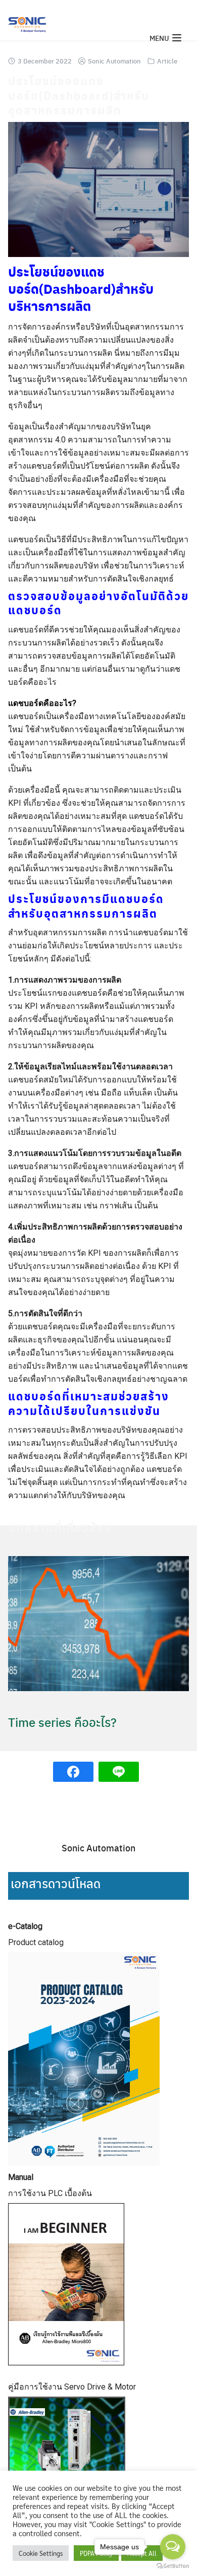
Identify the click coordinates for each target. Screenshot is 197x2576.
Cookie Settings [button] (41, 2553)
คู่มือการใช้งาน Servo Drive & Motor (72, 2387)
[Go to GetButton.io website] (173, 2566)
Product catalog (36, 1942)
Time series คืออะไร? (62, 1722)
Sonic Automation (114, 61)
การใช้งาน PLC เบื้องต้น (50, 2193)
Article (167, 61)
